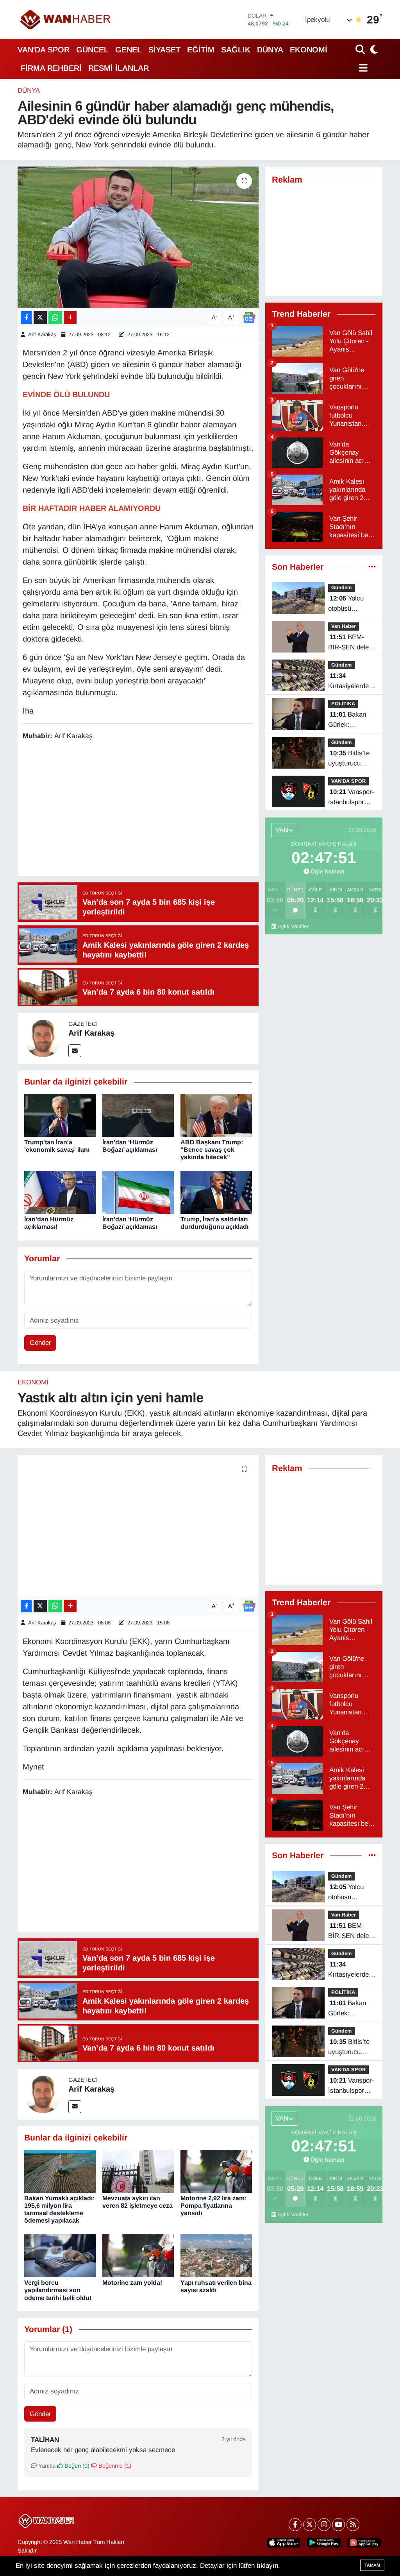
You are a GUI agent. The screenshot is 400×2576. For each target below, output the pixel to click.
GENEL (129, 50)
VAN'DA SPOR (44, 50)
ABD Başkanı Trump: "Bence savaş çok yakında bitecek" (212, 1150)
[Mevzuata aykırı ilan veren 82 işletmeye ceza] (138, 2171)
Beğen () (76, 2466)
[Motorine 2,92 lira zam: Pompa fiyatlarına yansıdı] (216, 2171)
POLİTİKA (343, 704)
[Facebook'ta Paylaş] (26, 318)
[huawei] (364, 2543)
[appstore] (284, 2543)
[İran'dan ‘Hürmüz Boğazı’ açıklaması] (138, 1192)
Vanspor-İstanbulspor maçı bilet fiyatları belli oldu (351, 798)
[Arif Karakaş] (43, 1038)
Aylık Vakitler (293, 926)
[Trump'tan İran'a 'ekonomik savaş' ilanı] (60, 1115)
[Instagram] (324, 2525)
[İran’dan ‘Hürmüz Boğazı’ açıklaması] (138, 1115)
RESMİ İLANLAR (119, 68)
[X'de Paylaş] (40, 318)
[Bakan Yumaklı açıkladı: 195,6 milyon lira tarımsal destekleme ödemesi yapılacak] (60, 2171)
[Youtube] (338, 2525)
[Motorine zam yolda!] (138, 2255)
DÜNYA (270, 50)
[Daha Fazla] (70, 318)
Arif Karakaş (42, 334)
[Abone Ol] (249, 317)
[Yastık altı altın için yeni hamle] (138, 1526)
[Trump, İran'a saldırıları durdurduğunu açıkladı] (216, 1192)
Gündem (341, 587)
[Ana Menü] (362, 68)
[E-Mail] (75, 1051)
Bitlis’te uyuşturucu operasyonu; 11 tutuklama (350, 759)
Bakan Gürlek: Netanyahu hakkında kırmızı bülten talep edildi (348, 720)
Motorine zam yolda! (132, 2283)
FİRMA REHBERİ (51, 68)
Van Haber (344, 626)
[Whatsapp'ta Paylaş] (55, 318)
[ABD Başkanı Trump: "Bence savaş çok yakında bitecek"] (216, 1115)
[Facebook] (295, 2525)
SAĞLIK (236, 50)
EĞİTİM (201, 50)
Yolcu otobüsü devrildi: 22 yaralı (346, 604)
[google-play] (324, 2543)
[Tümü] (372, 567)
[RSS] (353, 2525)
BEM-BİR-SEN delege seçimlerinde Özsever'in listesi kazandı (352, 643)
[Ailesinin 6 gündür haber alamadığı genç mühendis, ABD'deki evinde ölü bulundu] (138, 237)
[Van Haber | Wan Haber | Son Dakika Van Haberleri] (66, 19)
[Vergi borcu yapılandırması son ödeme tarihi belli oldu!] (60, 2255)
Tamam (372, 2565)
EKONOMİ (309, 50)
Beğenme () (114, 2466)
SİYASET (164, 50)
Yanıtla (46, 2466)
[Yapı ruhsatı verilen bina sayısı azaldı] (216, 2255)
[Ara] (361, 49)
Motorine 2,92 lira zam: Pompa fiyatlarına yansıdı (213, 2206)
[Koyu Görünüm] (373, 49)
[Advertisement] (165, 809)
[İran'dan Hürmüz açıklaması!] (60, 1192)
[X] (310, 2525)
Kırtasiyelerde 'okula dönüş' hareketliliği (348, 681)
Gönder (40, 1343)
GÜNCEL (92, 50)
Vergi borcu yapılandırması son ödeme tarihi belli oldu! (58, 2290)
